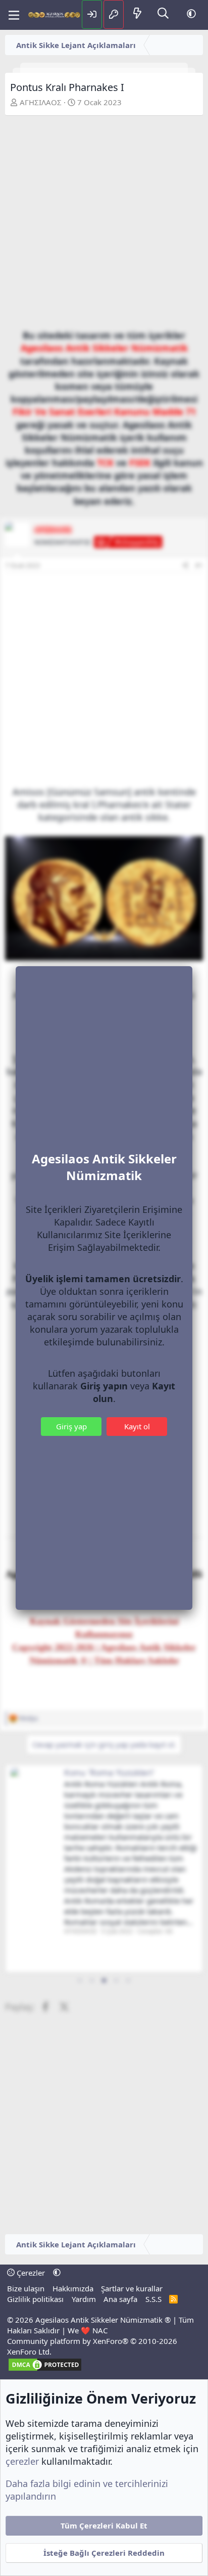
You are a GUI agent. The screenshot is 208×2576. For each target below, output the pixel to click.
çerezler (22, 2461)
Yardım (84, 2299)
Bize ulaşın (26, 2288)
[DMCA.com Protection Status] (45, 2369)
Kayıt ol (137, 1426)
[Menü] (14, 15)
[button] (191, 14)
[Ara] (163, 14)
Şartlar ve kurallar (132, 2288)
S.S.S (153, 2299)
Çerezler (30, 2273)
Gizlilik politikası (35, 2299)
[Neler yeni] (137, 14)
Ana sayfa (120, 2299)
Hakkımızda (73, 2288)
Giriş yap (71, 1426)
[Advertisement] (104, 225)
